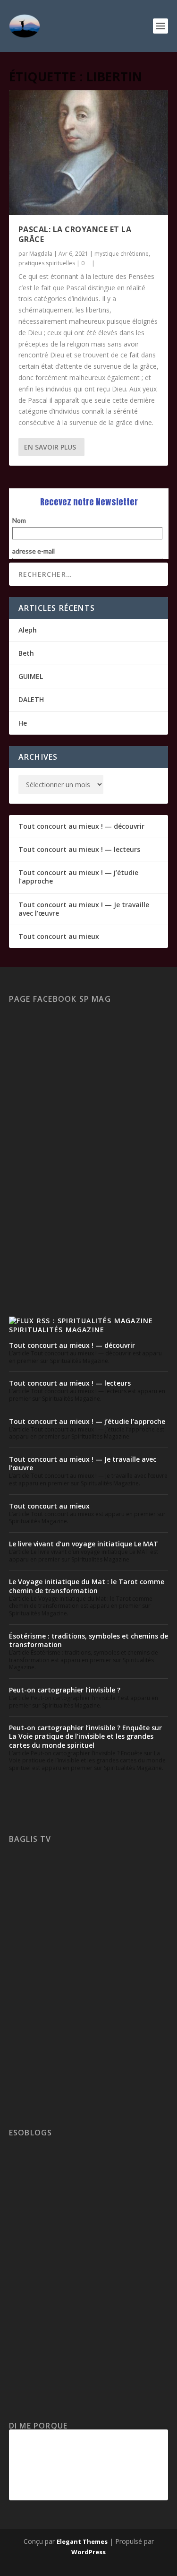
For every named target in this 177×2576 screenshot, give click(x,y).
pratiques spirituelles (47, 263)
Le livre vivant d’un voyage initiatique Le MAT (84, 1544)
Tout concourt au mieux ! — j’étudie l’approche (78, 877)
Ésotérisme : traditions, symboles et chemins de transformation (88, 1640)
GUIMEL (31, 676)
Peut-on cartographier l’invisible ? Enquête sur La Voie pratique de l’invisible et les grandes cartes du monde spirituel (85, 1736)
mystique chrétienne (122, 254)
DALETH (31, 699)
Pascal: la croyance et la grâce (75, 234)
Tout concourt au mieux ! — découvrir (81, 826)
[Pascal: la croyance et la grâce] (89, 153)
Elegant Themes (82, 2541)
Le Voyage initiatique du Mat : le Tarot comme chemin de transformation (87, 1586)
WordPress (88, 2552)
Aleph (28, 630)
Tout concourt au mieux (59, 936)
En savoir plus (50, 447)
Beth (26, 653)
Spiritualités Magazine (57, 1330)
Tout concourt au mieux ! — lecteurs (79, 849)
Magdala (41, 254)
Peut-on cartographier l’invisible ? (65, 1690)
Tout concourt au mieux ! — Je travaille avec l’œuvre (84, 909)
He (23, 723)
